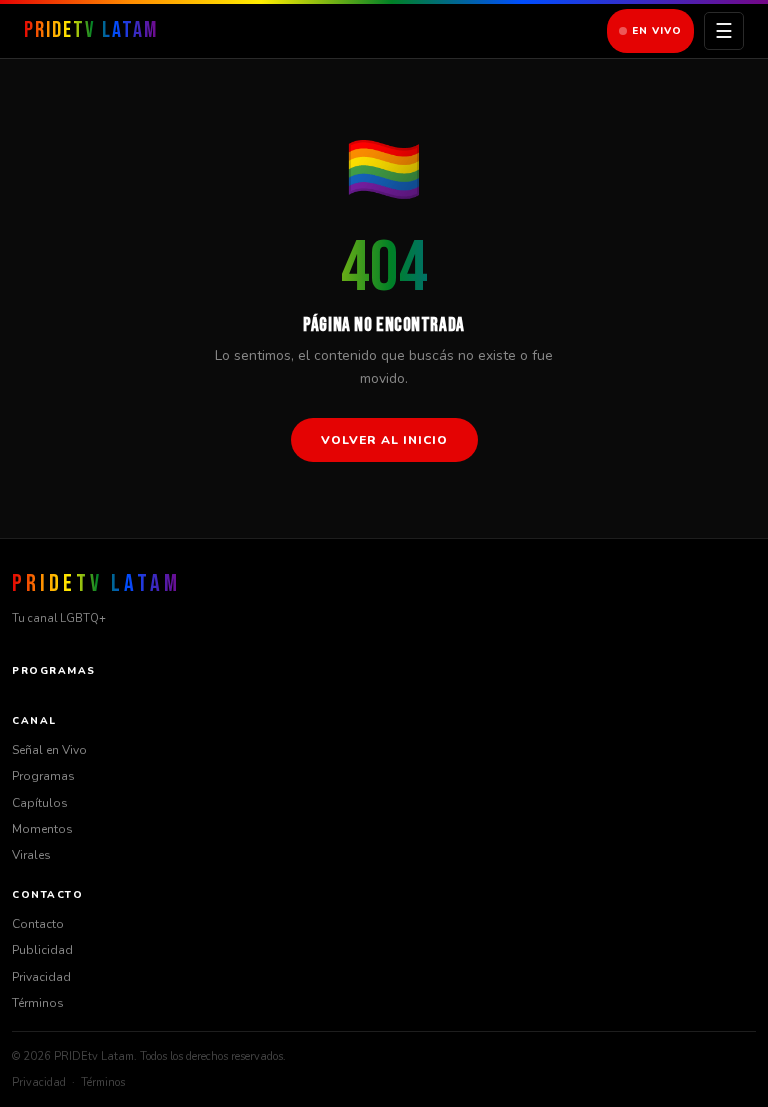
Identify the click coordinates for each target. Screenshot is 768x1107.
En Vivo (657, 31)
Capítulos (40, 803)
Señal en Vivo (49, 750)
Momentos (42, 829)
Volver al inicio (384, 440)
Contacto (38, 924)
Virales (31, 855)
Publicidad (42, 950)
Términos (38, 1003)
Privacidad (41, 977)
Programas (43, 776)
